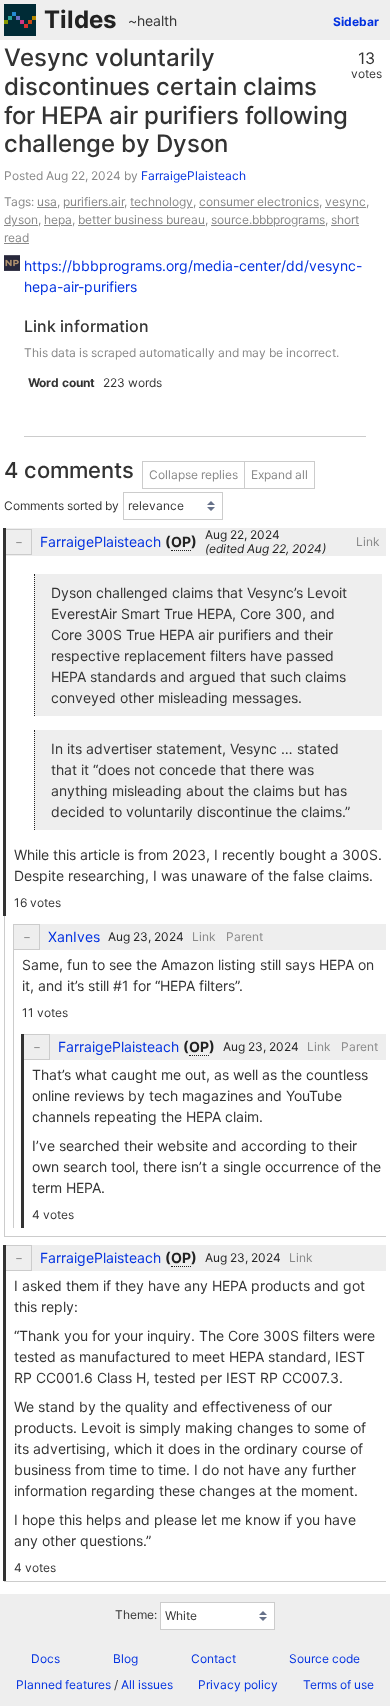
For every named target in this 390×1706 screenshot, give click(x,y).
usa (47, 201)
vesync (345, 201)
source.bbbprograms (268, 219)
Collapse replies (193, 474)
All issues (147, 1684)
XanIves (74, 937)
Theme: (136, 1614)
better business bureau (141, 219)
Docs (45, 1658)
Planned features (63, 1684)
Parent (244, 936)
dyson (21, 219)
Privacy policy (238, 1684)
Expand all (279, 474)
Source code (324, 1658)
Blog (125, 1658)
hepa (58, 219)
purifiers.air (93, 201)
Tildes (80, 19)
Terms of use (338, 1684)
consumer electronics (259, 201)
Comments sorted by (61, 505)
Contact (213, 1658)
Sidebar (356, 21)
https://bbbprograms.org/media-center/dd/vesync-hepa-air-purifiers (193, 276)
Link (368, 541)
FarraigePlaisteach (193, 175)
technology (161, 201)
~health (152, 20)
